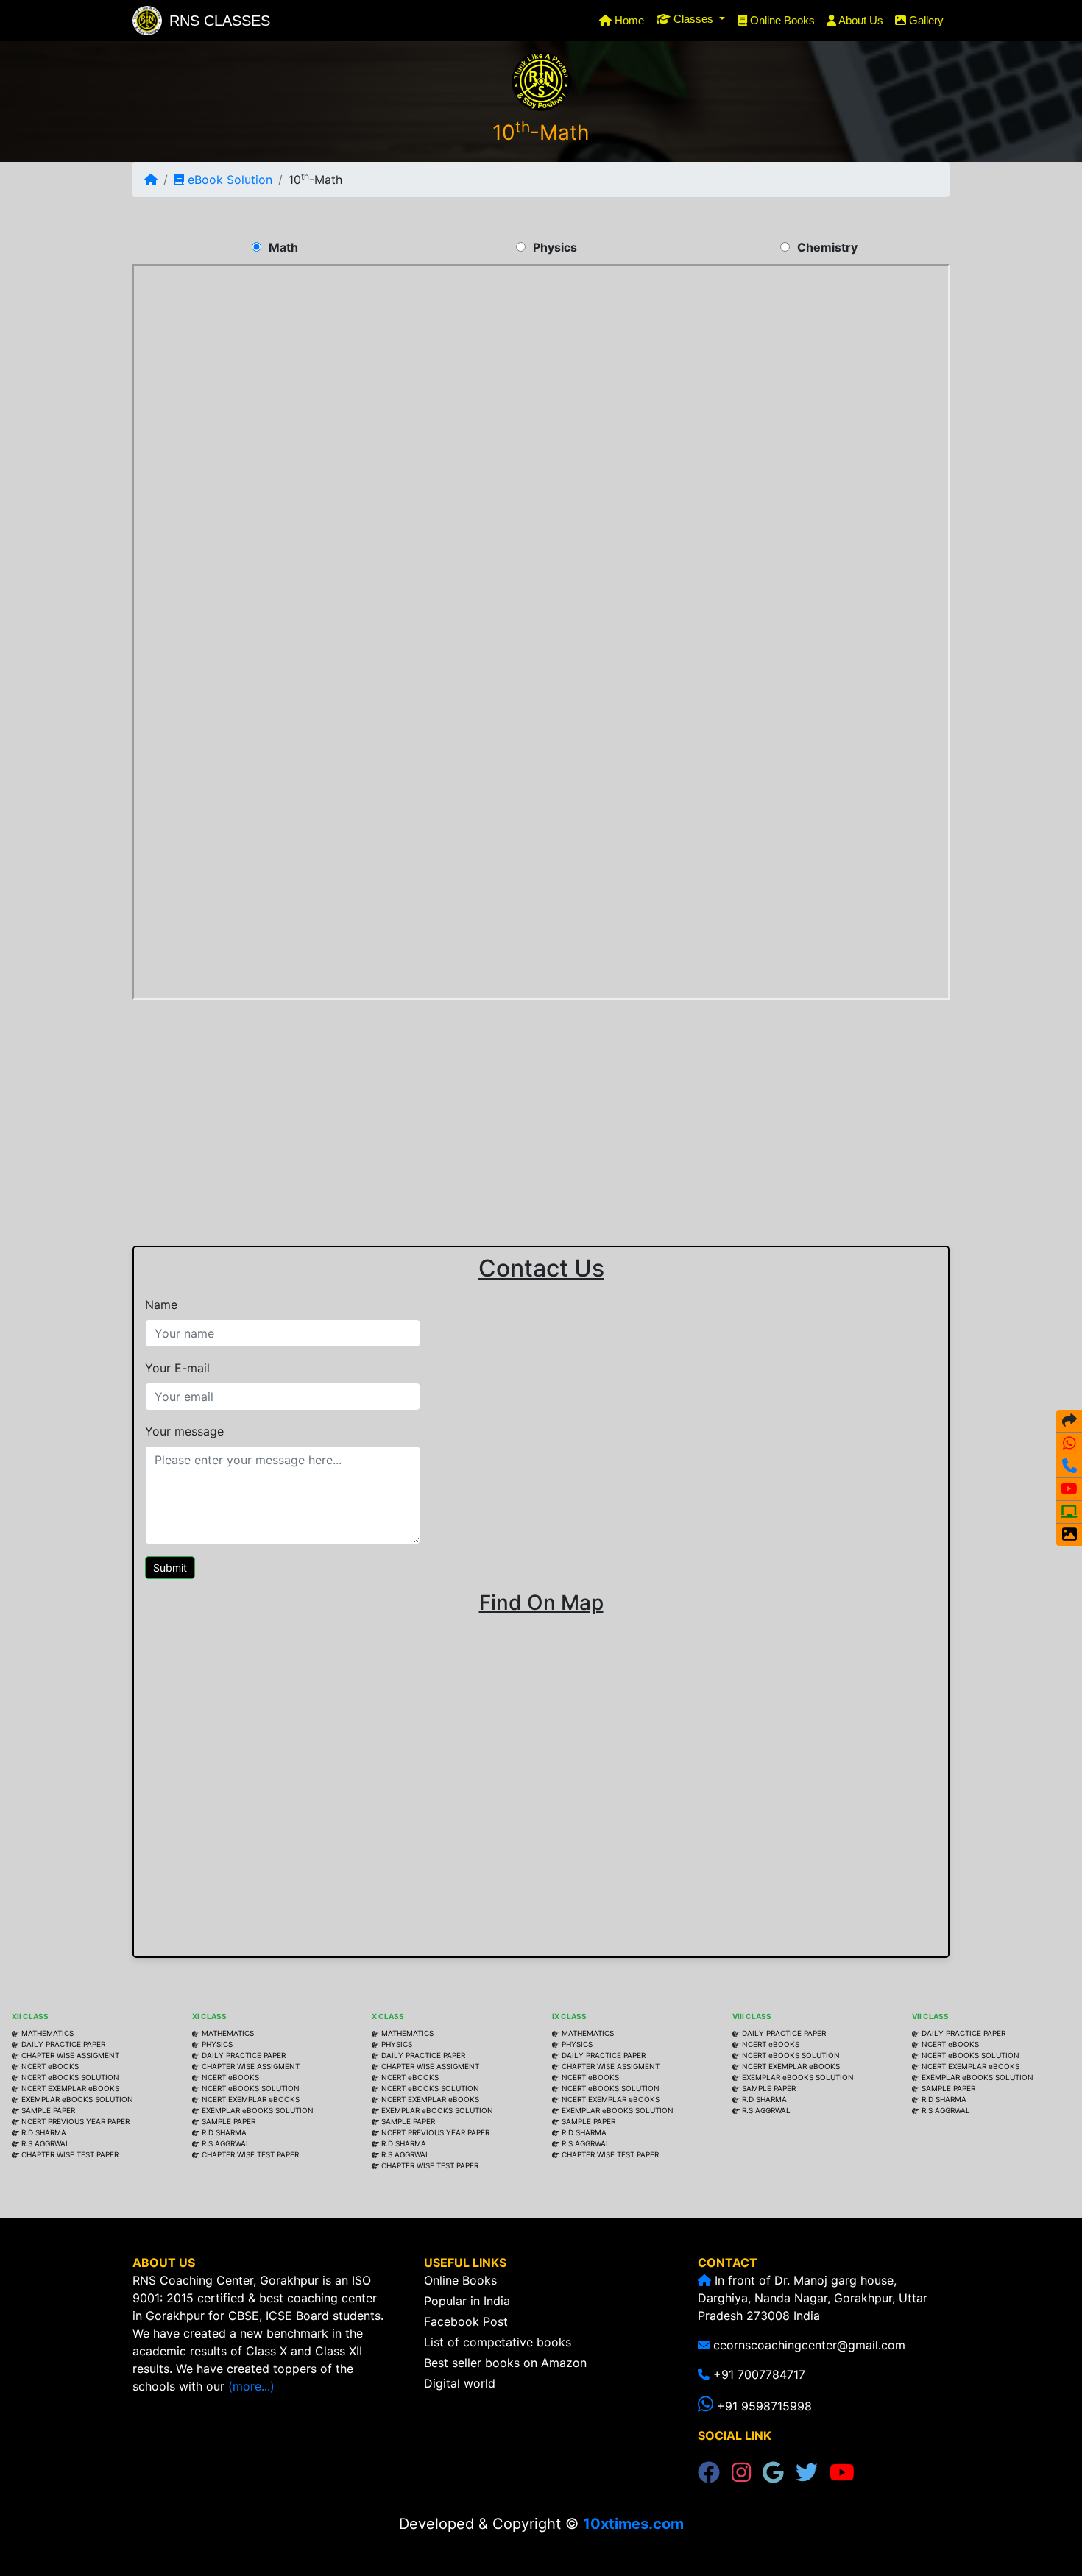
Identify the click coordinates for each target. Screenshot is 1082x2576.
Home (631, 20)
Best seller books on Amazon (505, 2363)
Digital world (460, 2383)
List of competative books (498, 2342)
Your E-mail (177, 1368)
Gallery (925, 20)
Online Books (781, 20)
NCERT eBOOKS (49, 2066)
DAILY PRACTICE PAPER (63, 2044)
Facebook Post (466, 2321)
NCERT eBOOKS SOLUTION (69, 2077)
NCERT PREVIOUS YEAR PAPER (75, 2121)
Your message (184, 1431)
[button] (691, 19)
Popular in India (467, 2301)
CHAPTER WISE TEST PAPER (70, 2154)
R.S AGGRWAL (46, 2143)
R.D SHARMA (44, 2132)
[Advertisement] (541, 1107)
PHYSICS (217, 2044)
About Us (860, 20)
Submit (170, 1568)
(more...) (251, 2386)
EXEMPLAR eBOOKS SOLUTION (77, 2099)
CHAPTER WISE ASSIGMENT (69, 2055)
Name (161, 1305)
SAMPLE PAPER (48, 2110)
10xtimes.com (633, 2524)
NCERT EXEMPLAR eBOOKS (70, 2088)
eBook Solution (228, 180)
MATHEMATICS (47, 2033)
